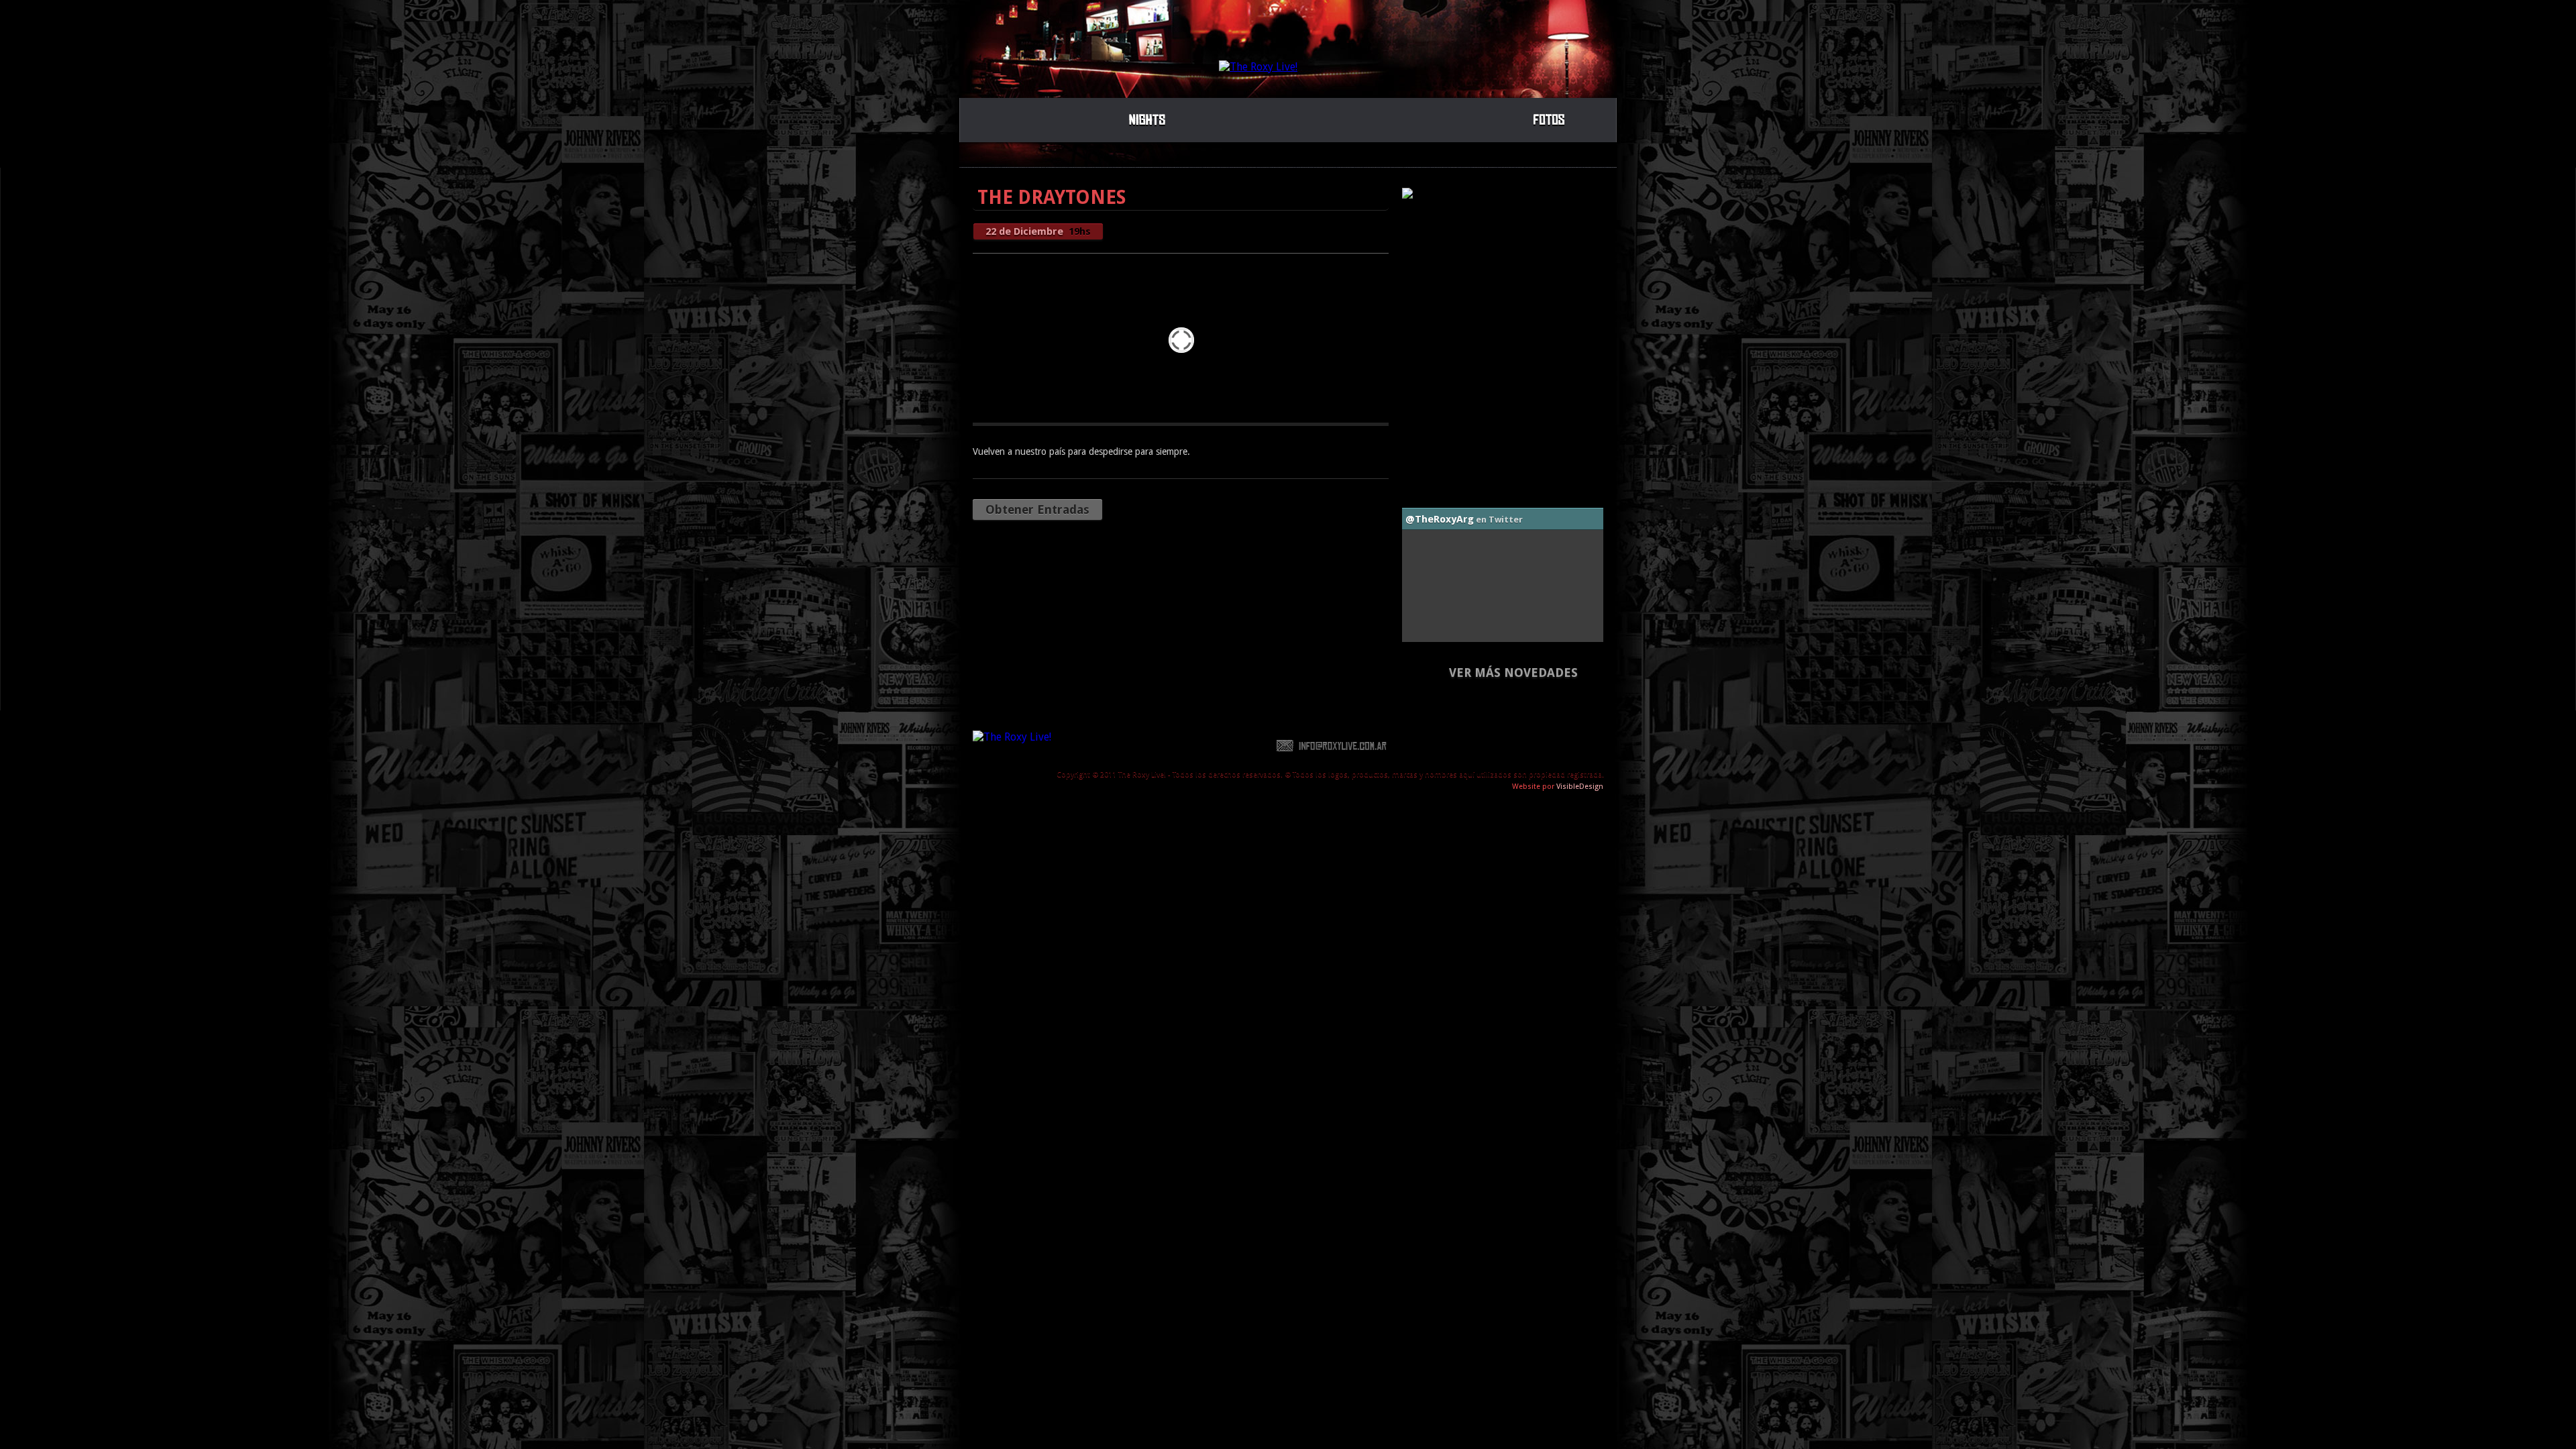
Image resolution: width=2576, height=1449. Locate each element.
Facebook (1087, 746)
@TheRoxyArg (1440, 519)
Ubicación (1553, 746)
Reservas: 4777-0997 (1454, 746)
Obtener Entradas (1037, 509)
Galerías (1550, 118)
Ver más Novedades (1513, 673)
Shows (1026, 118)
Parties (1147, 118)
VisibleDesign (1580, 787)
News (1429, 118)
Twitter (1157, 746)
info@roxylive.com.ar (1332, 746)
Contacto (1230, 746)
